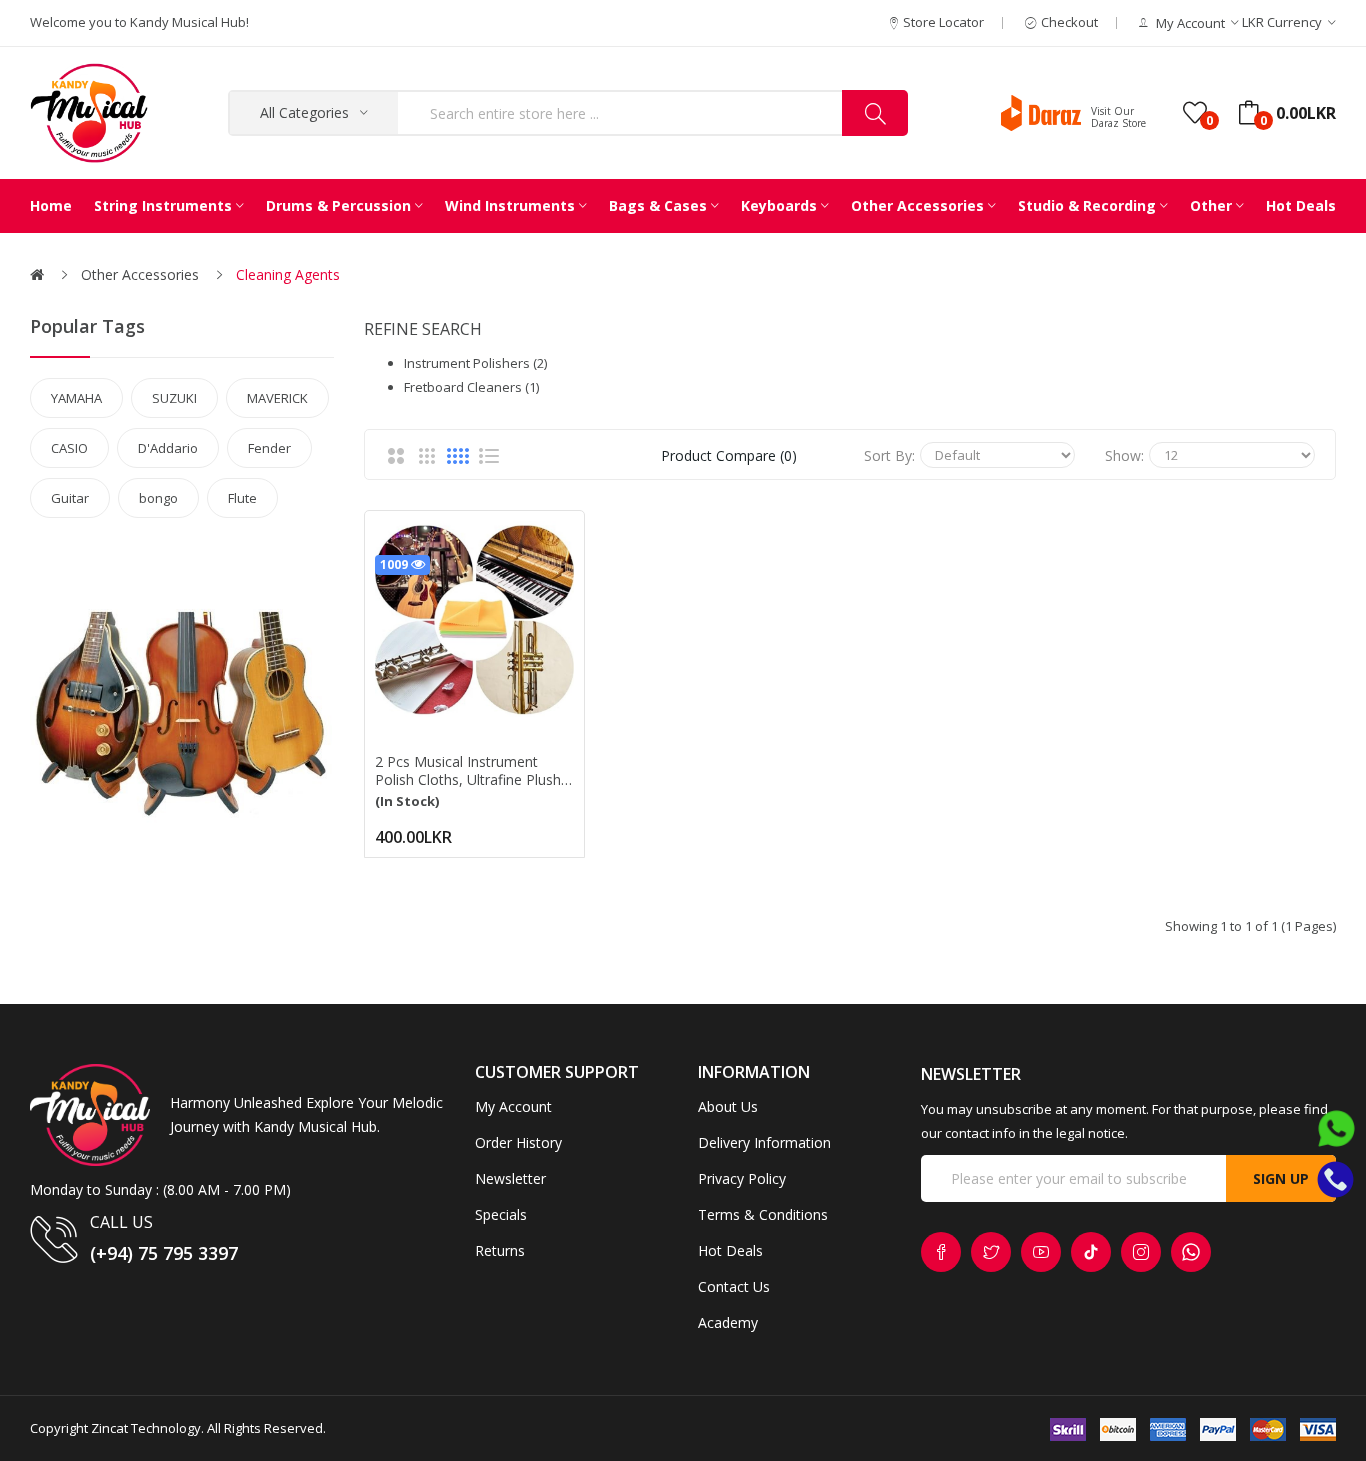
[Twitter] (991, 1252)
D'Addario (168, 448)
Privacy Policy (742, 1178)
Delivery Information (764, 1142)
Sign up (1281, 1178)
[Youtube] (1041, 1252)
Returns (500, 1250)
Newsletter (510, 1178)
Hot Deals (730, 1250)
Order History (518, 1142)
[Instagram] (1141, 1252)
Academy (728, 1322)
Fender (269, 448)
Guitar (70, 498)
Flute (242, 498)
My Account (513, 1106)
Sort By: (889, 455)
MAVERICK (277, 398)
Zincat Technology (146, 1428)
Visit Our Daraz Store (1118, 117)
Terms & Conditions (763, 1214)
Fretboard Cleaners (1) (471, 387)
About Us (728, 1106)
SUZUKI (174, 398)
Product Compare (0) (729, 455)
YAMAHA (76, 398)
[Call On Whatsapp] (1336, 1134)
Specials (501, 1214)
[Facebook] (941, 1252)
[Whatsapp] (1191, 1252)
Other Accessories (140, 274)
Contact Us (734, 1286)
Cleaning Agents (288, 274)
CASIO (69, 448)
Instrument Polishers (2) (475, 363)
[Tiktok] (1091, 1252)
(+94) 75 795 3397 (164, 1253)
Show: (1124, 455)
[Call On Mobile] (1335, 1178)
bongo (158, 498)
